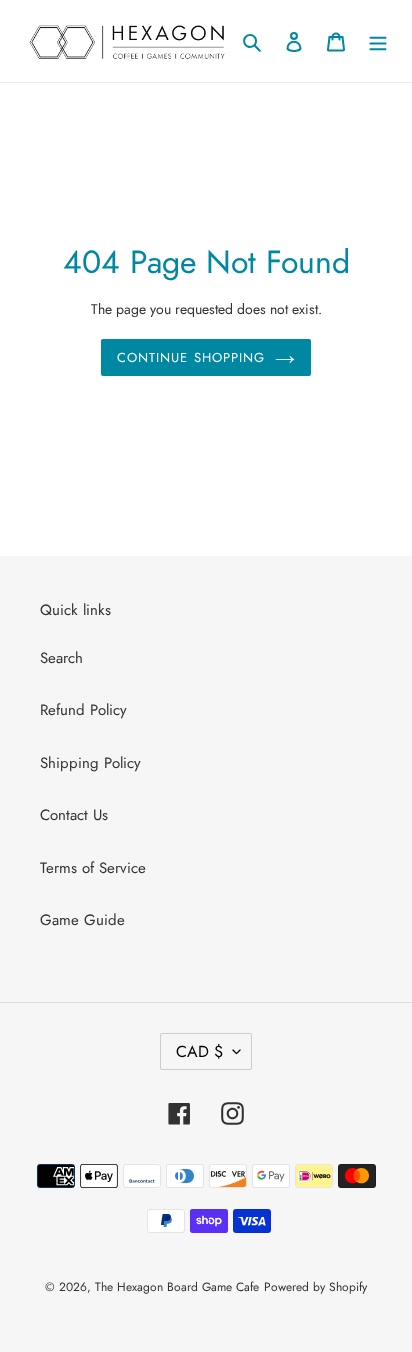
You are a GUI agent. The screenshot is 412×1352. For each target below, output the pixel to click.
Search (61, 658)
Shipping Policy (90, 763)
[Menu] (378, 41)
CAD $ (199, 1051)
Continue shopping (191, 357)
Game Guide (82, 920)
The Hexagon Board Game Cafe (177, 1287)
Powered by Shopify (315, 1287)
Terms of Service (93, 868)
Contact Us (74, 815)
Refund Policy (83, 710)
